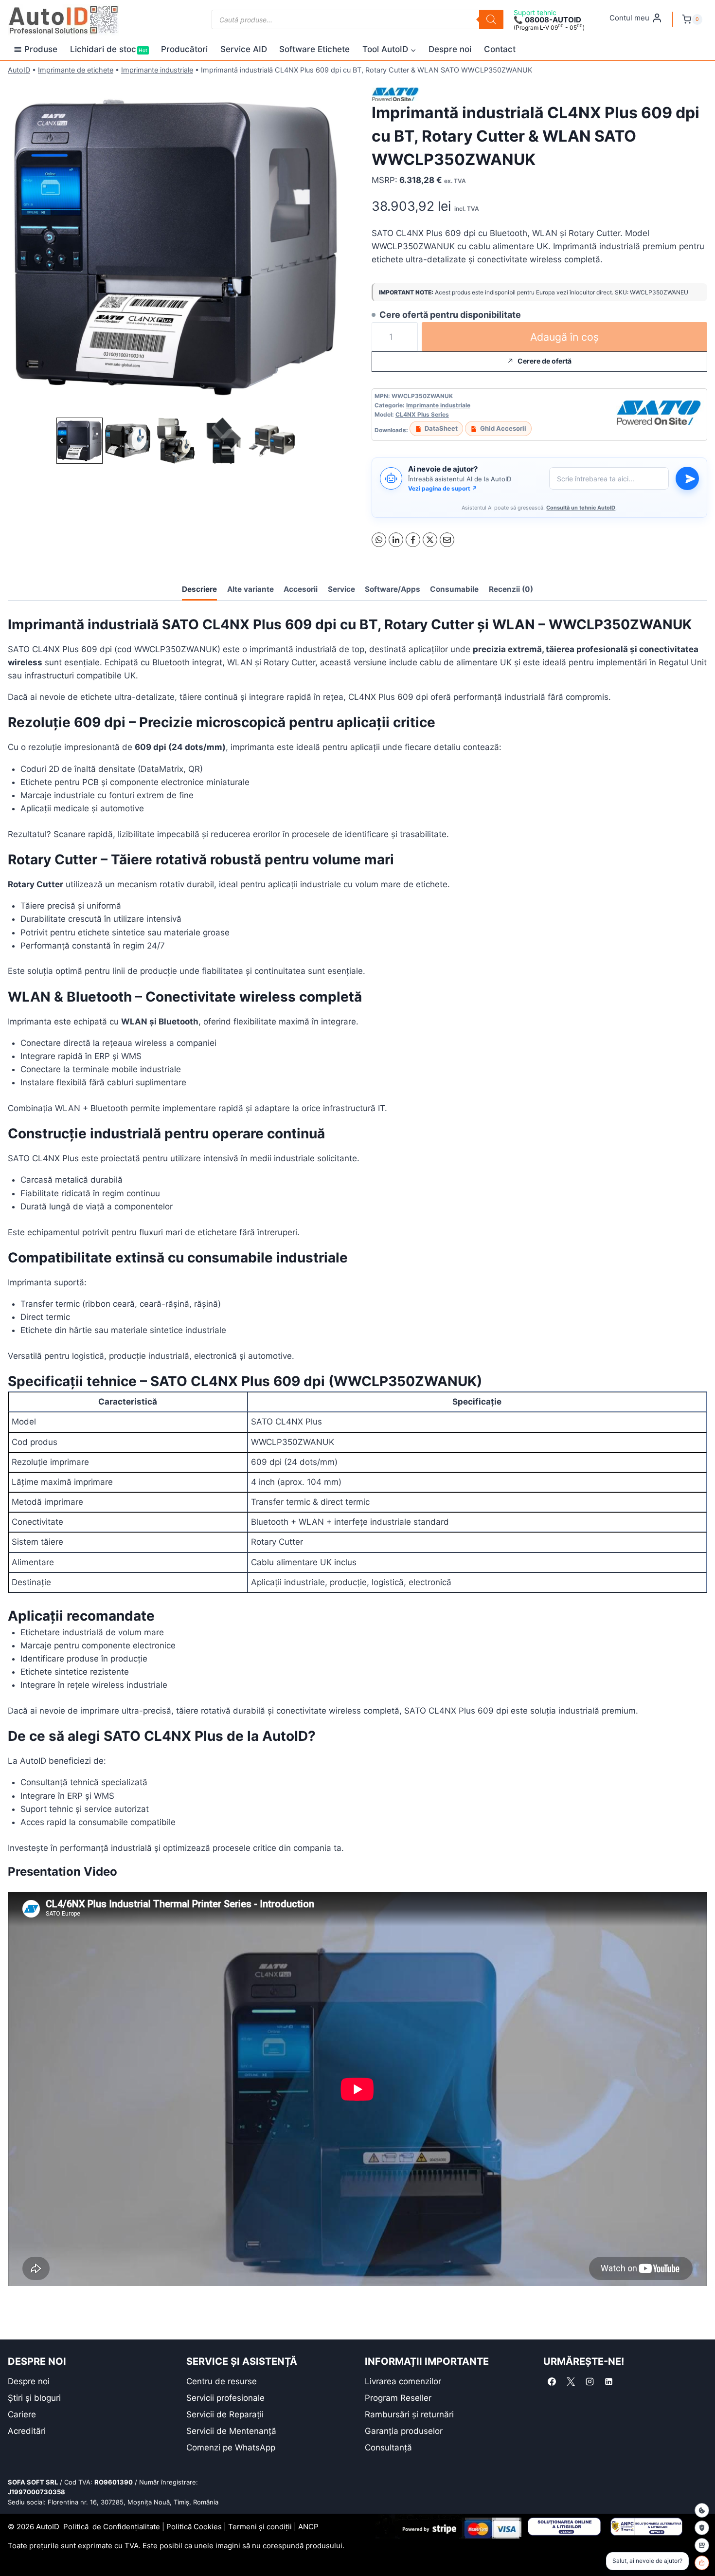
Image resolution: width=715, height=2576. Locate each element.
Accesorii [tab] (301, 589)
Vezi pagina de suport (443, 488)
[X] (430, 540)
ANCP (308, 2527)
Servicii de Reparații (225, 2414)
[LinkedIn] (396, 540)
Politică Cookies (194, 2527)
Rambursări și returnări (409, 2414)
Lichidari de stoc (109, 49)
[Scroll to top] (15, 2551)
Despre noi (450, 49)
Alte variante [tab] (250, 589)
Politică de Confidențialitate (112, 2527)
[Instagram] (590, 2382)
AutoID (19, 70)
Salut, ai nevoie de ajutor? (647, 2561)
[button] (80, 441)
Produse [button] (41, 49)
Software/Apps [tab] (393, 589)
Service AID (244, 49)
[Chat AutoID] (702, 2563)
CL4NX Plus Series (422, 414)
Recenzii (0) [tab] (511, 589)
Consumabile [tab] (454, 589)
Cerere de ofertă (545, 361)
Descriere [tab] (199, 589)
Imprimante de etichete (76, 70)
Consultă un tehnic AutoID (581, 508)
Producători (184, 49)
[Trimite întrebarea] (687, 478)
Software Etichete (314, 49)
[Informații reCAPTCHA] (702, 2528)
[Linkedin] (608, 2382)
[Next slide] (290, 441)
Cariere (22, 2414)
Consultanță (388, 2448)
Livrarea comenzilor (403, 2381)
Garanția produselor (404, 2431)
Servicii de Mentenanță (231, 2431)
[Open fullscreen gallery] (334, 405)
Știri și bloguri (34, 2398)
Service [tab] (341, 589)
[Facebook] (413, 540)
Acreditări (27, 2431)
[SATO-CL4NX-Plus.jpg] (176, 247)
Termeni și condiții (260, 2527)
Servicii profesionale (225, 2398)
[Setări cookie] (702, 2510)
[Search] (491, 19)
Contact (500, 49)
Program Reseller (398, 2398)
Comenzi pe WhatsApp (231, 2448)
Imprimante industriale (157, 70)
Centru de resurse (222, 2381)
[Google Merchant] (702, 2545)
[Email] (447, 540)
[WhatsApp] (379, 540)
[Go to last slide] (62, 441)
